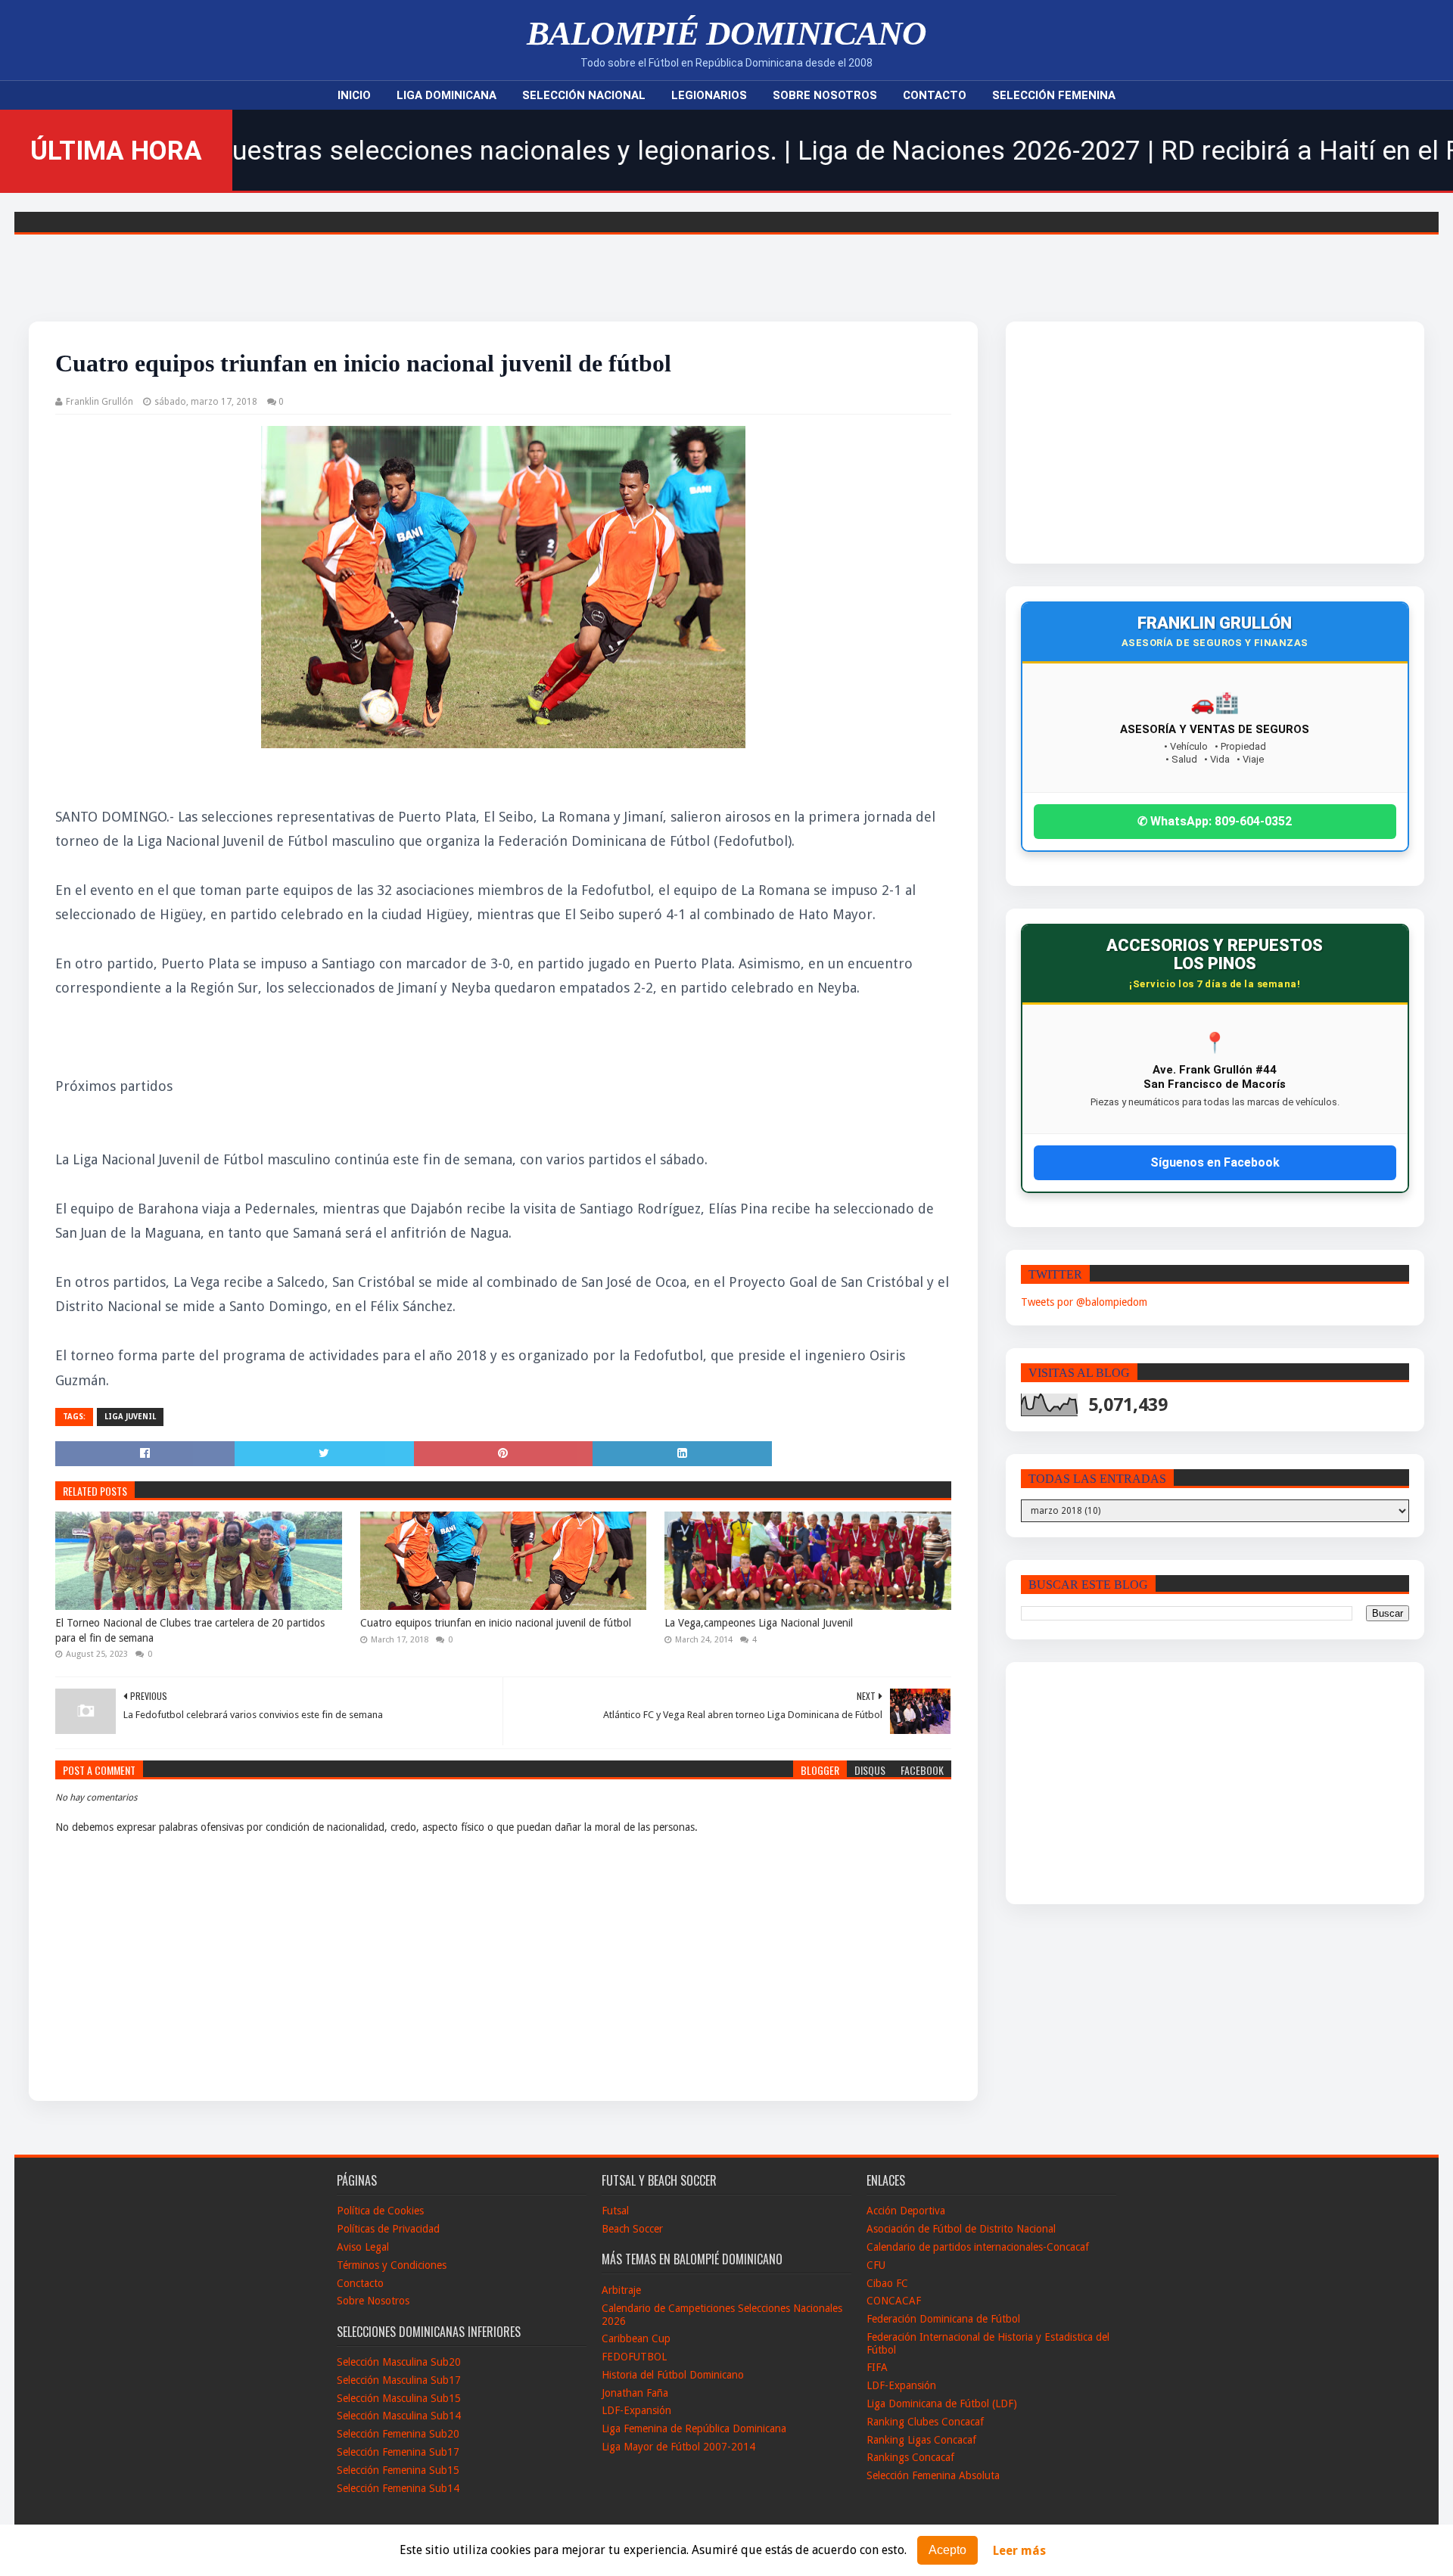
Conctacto (360, 2283)
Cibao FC (887, 2283)
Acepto (947, 2550)
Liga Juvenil (130, 1417)
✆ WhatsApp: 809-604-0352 (1215, 821)
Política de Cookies (380, 2211)
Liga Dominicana (446, 95)
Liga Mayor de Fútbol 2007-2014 (678, 2447)
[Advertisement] (1161, 443)
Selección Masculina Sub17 (399, 2380)
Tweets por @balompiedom (1084, 1302)
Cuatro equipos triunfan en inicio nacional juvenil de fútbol (496, 1623)
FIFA (877, 2367)
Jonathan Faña (635, 2393)
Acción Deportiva (906, 2211)
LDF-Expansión (636, 2410)
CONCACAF (894, 2301)
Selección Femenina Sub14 (398, 2488)
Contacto (935, 95)
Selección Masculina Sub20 (399, 2362)
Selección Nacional (584, 95)
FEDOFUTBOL (634, 2357)
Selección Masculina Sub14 (399, 2416)
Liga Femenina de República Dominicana (694, 2428)
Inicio (354, 95)
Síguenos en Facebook (1215, 1162)
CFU (876, 2265)
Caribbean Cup (636, 2338)
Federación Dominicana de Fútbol (943, 2319)
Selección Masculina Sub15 (399, 2398)
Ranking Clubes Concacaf (925, 2422)
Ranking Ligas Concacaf (921, 2440)
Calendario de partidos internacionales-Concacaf (978, 2247)
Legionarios (709, 95)
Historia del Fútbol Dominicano (673, 2375)
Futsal (615, 2211)
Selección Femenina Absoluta (933, 2475)
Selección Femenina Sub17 (398, 2452)
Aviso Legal (363, 2247)
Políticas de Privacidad (388, 2229)
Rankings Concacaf (910, 2457)
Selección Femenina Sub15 (398, 2470)
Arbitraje (621, 2290)
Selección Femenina (1054, 95)
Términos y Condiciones (392, 2265)
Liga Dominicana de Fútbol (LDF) (942, 2404)
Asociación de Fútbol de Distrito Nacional (961, 2229)
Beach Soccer (632, 2229)
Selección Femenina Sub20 (398, 2434)
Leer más (1019, 2551)
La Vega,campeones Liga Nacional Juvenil (759, 1623)
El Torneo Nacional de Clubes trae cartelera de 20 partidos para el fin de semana (190, 1630)
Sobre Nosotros (825, 95)
